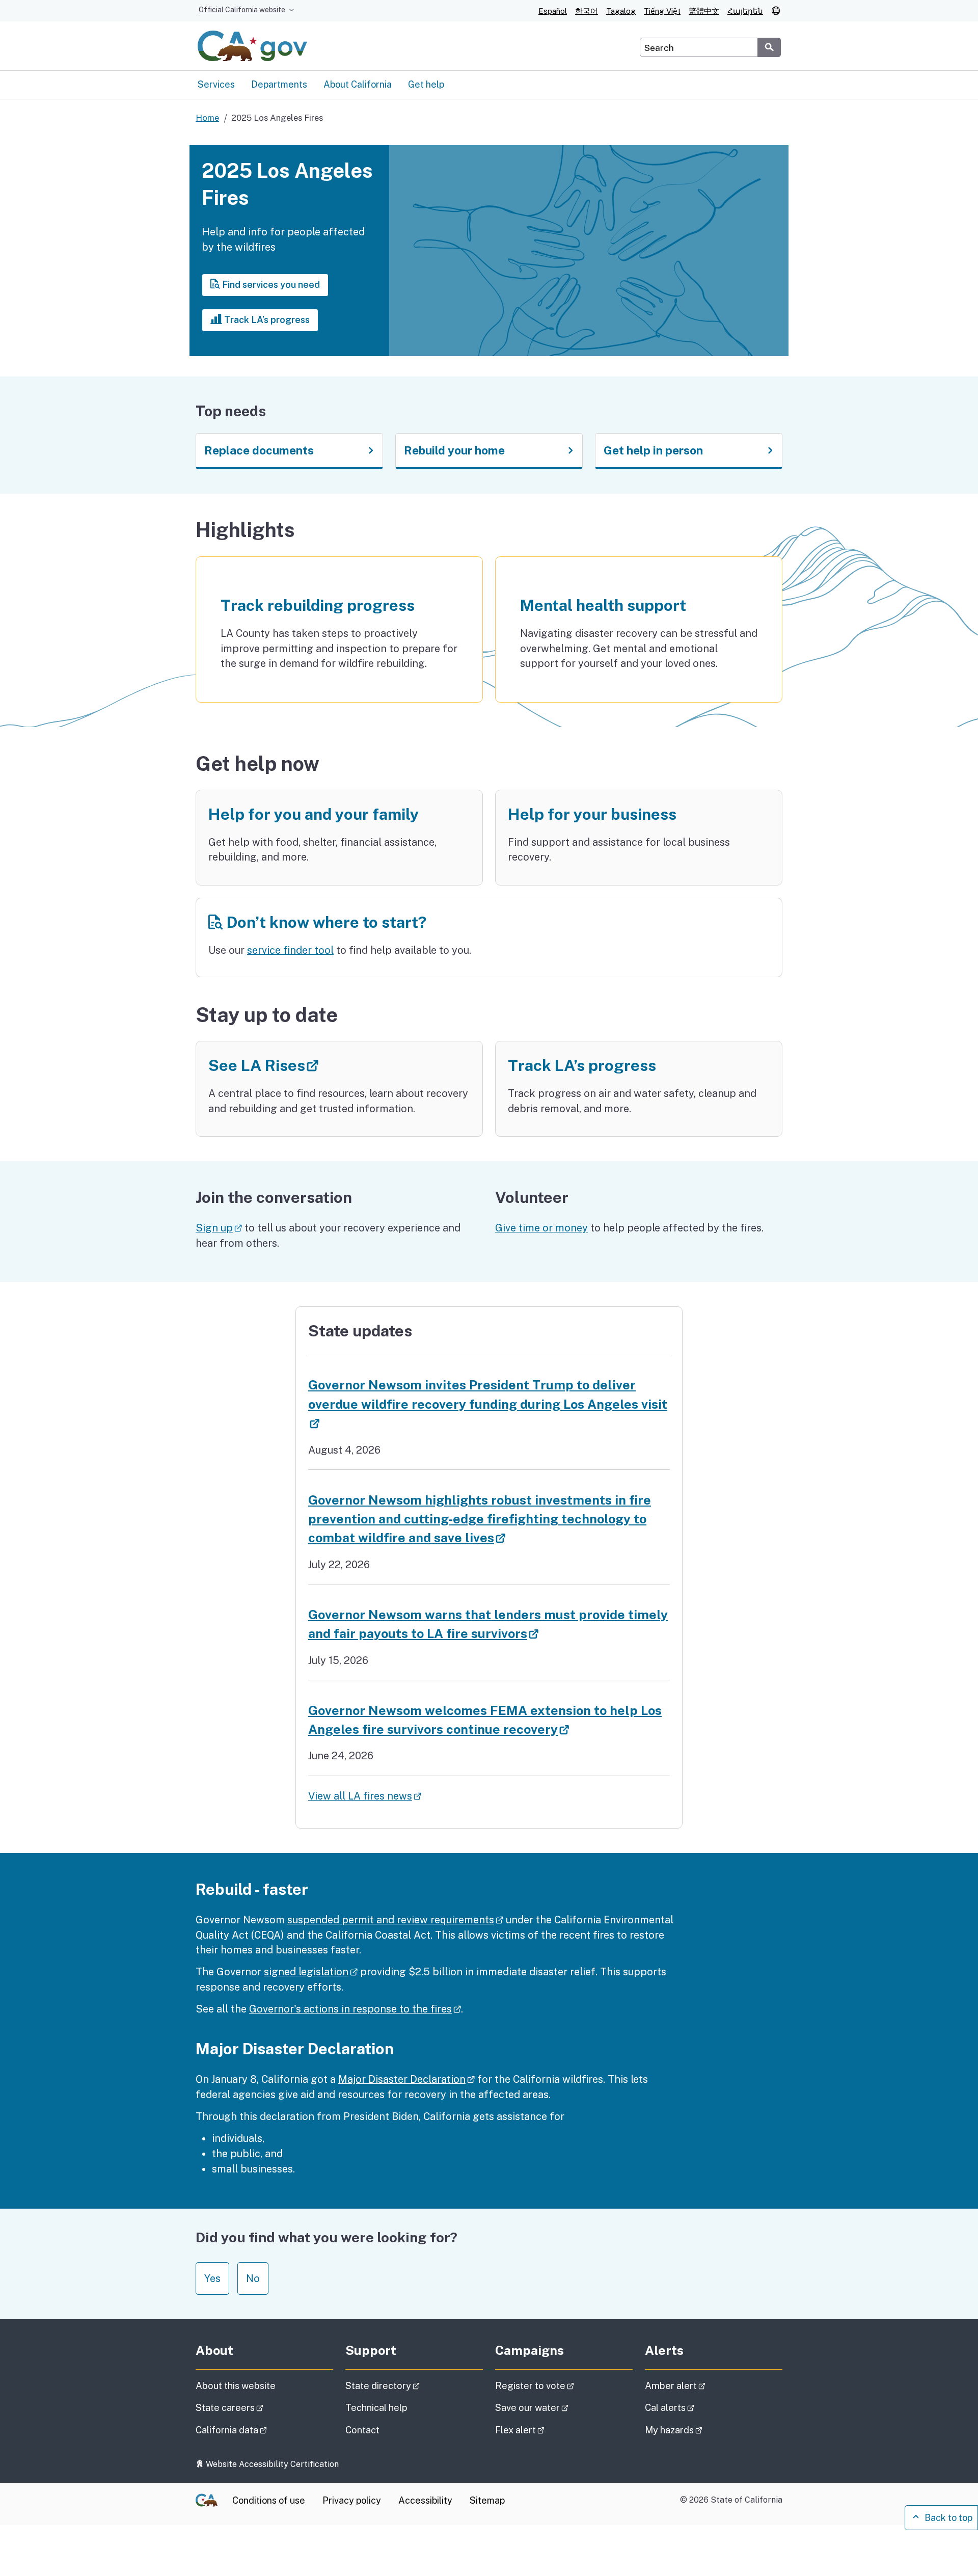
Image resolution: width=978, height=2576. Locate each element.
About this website (236, 2386)
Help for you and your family (314, 814)
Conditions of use (269, 2500)
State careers (258, 2407)
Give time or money (541, 1228)
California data (260, 2430)
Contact (387, 2430)
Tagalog (621, 11)
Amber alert (704, 2385)
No (253, 2278)
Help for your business (592, 814)
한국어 (587, 11)
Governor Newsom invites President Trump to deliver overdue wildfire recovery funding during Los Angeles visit (488, 1404)
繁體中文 (704, 11)
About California (358, 84)
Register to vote (563, 2385)
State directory (411, 2385)
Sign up (219, 1228)
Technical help (376, 2408)
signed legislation (311, 1971)
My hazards (702, 2430)
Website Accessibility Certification (271, 2464)
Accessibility (425, 2500)
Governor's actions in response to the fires (355, 2009)
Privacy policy (352, 2500)
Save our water (560, 2407)
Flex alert (548, 2430)
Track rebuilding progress (318, 605)
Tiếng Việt (662, 11)
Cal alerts (698, 2407)
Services (216, 84)
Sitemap (487, 2500)
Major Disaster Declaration (406, 2079)
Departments (279, 84)
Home (207, 118)
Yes (212, 2278)
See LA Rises (316, 1065)
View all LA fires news (365, 1796)
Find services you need (270, 285)
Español (553, 11)
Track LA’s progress (266, 320)
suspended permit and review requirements (395, 1920)
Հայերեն (745, 11)
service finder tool (290, 950)
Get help (426, 84)
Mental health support (603, 605)
